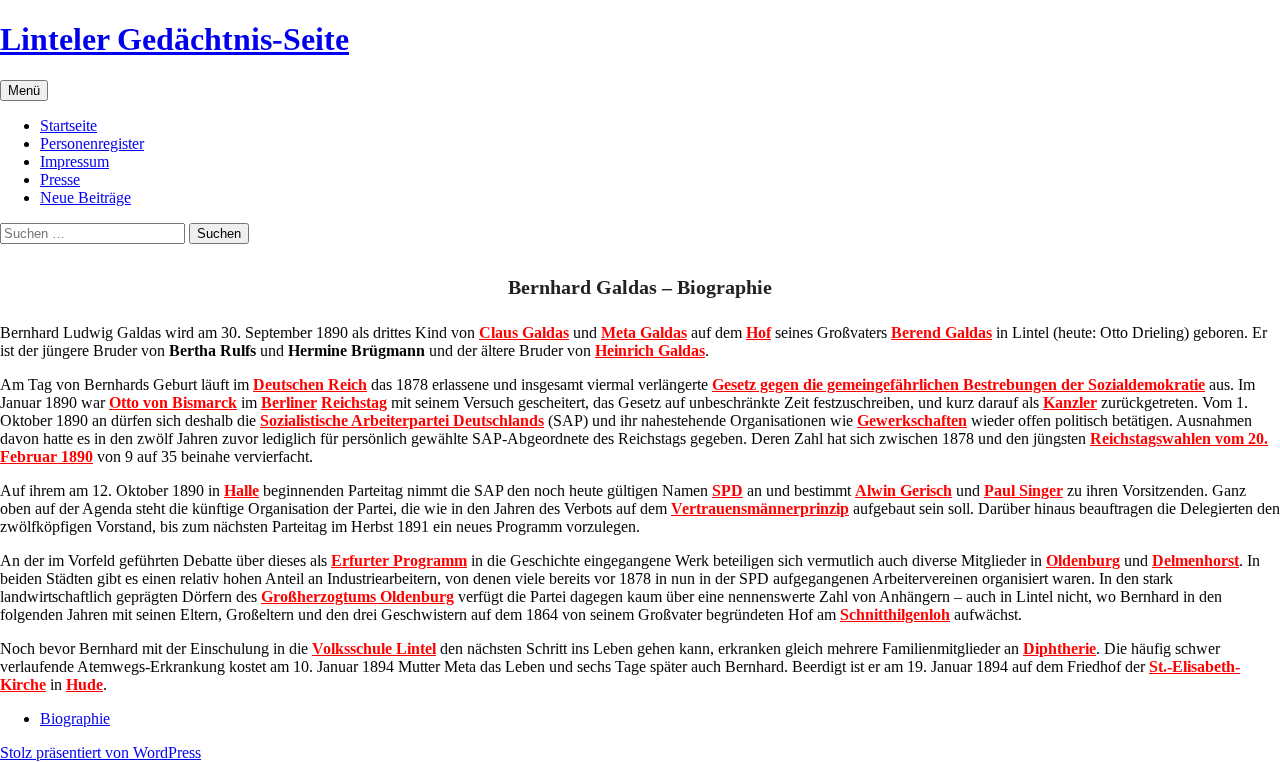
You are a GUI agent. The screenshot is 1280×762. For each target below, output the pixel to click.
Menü (24, 90)
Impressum (74, 161)
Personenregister (92, 143)
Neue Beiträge (85, 197)
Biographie (75, 718)
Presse (60, 179)
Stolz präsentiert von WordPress (100, 752)
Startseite (68, 125)
